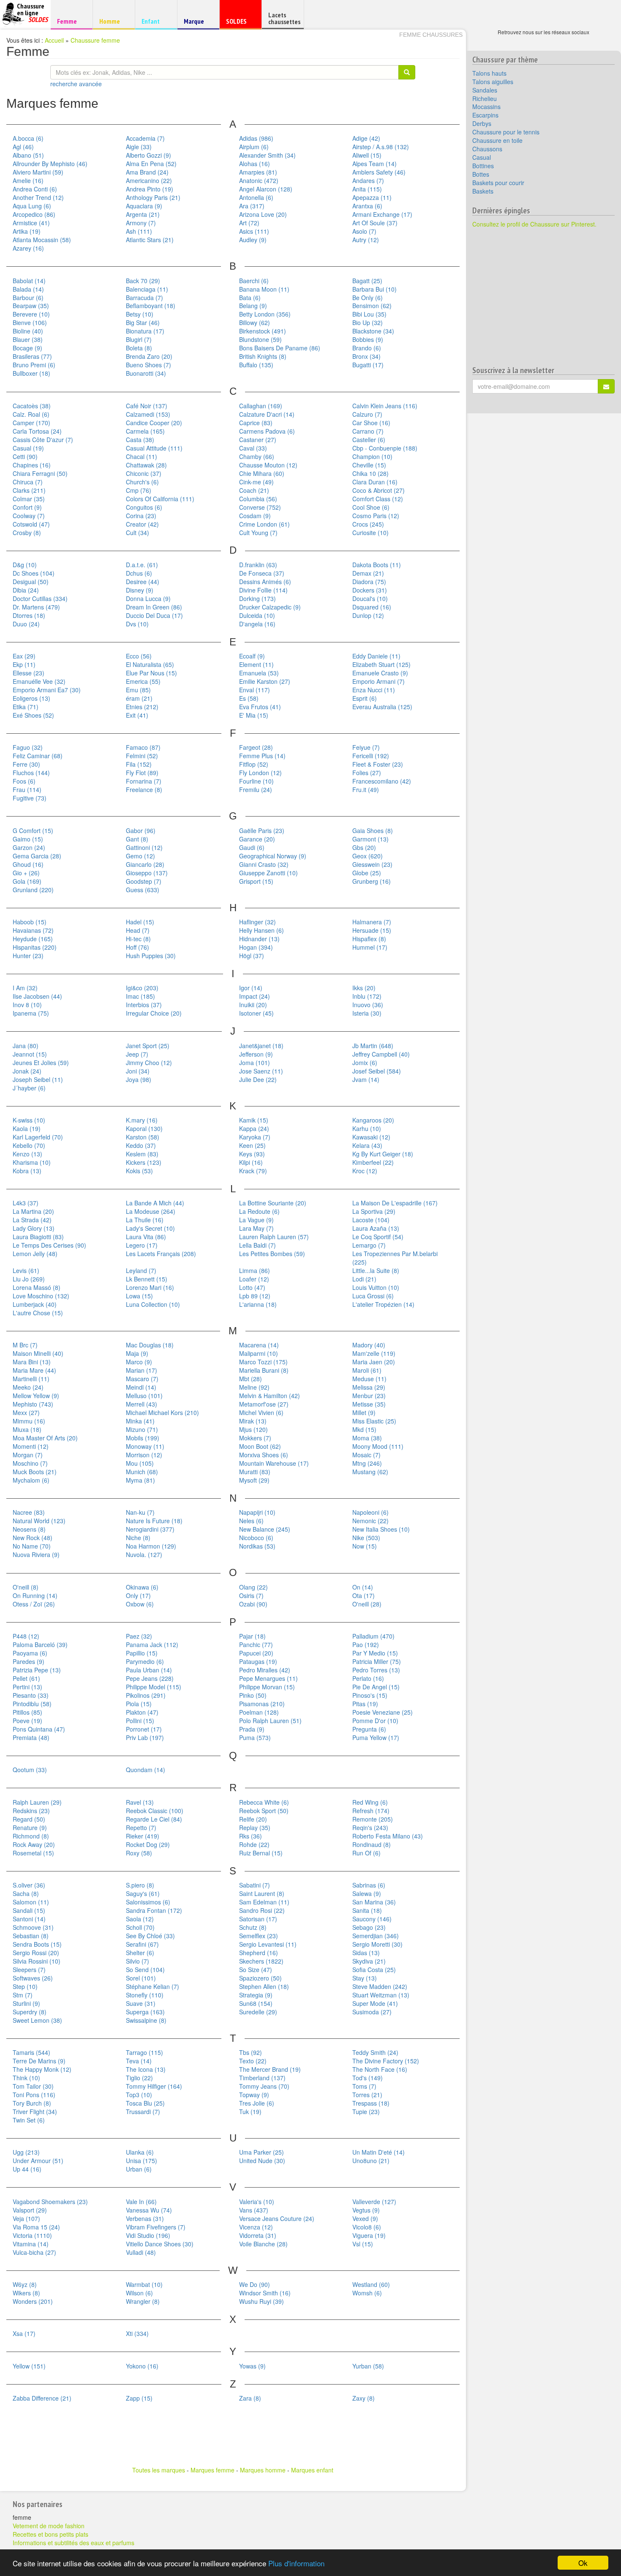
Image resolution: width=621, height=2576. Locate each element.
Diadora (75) (369, 582)
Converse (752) (260, 507)
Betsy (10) (140, 314)
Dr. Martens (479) (36, 607)
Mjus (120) (253, 1429)
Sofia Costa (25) (374, 1970)
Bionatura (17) (145, 331)
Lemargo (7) (369, 1245)
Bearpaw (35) (31, 306)
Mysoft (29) (254, 1480)
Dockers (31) (370, 590)
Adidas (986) (256, 138)
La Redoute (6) (259, 1211)
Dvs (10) (137, 624)
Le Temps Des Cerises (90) (49, 1245)
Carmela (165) (145, 431)
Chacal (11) (142, 456)
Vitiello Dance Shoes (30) (160, 2244)
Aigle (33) (139, 147)
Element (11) (256, 664)
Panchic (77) (256, 1644)
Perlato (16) (368, 1678)
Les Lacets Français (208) (161, 1254)
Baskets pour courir (498, 183)
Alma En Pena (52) (151, 164)
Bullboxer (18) (31, 373)
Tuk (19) (250, 2112)
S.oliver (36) (29, 1885)
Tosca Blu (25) (145, 2103)
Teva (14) (139, 2061)
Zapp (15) (139, 2398)
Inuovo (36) (368, 1005)
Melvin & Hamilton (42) (270, 1396)
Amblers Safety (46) (379, 172)
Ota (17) (364, 1595)
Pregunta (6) (369, 1729)
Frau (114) (27, 789)
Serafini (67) (142, 1944)
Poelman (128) (259, 1712)
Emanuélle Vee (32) (39, 681)
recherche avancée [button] (76, 84)
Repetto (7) (141, 1828)
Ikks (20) (364, 988)
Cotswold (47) (31, 524)
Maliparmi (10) (259, 1353)
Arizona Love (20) (263, 214)
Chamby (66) (257, 456)
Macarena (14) (259, 1345)
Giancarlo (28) (145, 864)
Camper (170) (31, 423)
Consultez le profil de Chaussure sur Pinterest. (534, 224)
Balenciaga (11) (147, 289)
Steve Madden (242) (380, 1986)
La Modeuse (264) (151, 1211)
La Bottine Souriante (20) (273, 1203)
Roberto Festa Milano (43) (388, 1836)
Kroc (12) (365, 1171)
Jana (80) (26, 1046)
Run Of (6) (366, 1853)
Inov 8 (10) (27, 1005)
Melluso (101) (144, 1396)
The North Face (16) (380, 2069)
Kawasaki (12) (371, 1137)
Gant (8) (137, 839)
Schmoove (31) (33, 1927)
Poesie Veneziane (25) (383, 1712)
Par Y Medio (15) (375, 1653)
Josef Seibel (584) (377, 1071)
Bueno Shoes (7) (148, 365)
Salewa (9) (367, 1893)
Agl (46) (23, 147)
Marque (197, 23)
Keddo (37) (141, 1145)
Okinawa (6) (142, 1587)
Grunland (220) (33, 890)
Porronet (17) (144, 1729)
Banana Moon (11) (264, 289)
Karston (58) (143, 1137)
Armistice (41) (31, 223)
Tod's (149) (368, 2078)
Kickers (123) (144, 1162)
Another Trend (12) (38, 197)
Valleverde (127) (374, 2202)
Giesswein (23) (372, 864)
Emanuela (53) (259, 673)
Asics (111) (254, 231)
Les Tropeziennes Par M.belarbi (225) (395, 1258)
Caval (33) (253, 448)
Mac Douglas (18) (150, 1345)
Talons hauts (489, 73)
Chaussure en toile (497, 140)
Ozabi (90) (253, 1604)
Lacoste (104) (371, 1220)
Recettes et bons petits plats (50, 2534)
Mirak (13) (253, 1421)
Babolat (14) (29, 281)
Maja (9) (137, 1353)
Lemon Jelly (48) (35, 1254)
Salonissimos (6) (148, 1902)
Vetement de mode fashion (49, 2526)
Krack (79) (253, 1171)
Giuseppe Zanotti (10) (268, 873)
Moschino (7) (30, 1463)
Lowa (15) (139, 1296)
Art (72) (249, 223)
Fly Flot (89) (142, 773)
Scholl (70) (140, 1927)
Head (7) (138, 930)
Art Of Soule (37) (375, 223)
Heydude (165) (33, 939)
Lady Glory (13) (34, 1228)
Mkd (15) (364, 1429)
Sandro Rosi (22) (262, 1910)
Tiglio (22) (139, 2078)
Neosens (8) (29, 1529)
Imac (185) (140, 996)
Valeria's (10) (257, 2202)
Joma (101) (255, 1063)
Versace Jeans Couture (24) (277, 2218)
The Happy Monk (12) (42, 2069)
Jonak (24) (27, 1071)
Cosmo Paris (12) (376, 516)
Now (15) (365, 1546)
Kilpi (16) (251, 1162)
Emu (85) (138, 690)
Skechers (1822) (261, 1961)
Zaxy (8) (364, 2398)
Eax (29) (24, 656)
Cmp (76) (139, 490)
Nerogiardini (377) (150, 1529)
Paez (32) (139, 1636)
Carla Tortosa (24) (37, 431)
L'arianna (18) (258, 1304)
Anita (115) (367, 189)
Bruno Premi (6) (34, 365)
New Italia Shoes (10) (381, 1529)
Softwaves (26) (33, 1978)
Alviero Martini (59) (38, 172)
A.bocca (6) (28, 138)
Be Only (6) (368, 298)
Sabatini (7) (255, 1885)
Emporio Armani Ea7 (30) (47, 690)
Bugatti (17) (368, 365)
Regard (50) (29, 1819)
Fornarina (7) (144, 781)
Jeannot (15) (30, 1054)
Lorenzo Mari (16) (150, 1287)
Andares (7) (368, 180)
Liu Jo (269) (29, 1279)
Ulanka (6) (140, 2152)
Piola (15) (139, 1704)
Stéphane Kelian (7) (153, 1986)
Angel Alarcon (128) (266, 189)
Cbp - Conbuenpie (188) (385, 448)
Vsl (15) (363, 2244)
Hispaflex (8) (369, 939)
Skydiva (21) (369, 1961)
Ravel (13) (140, 1802)
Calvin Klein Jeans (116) (385, 406)
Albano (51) (28, 155)
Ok (583, 2563)
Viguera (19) (369, 2235)
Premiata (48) (31, 1737)
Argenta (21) (143, 214)
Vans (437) (254, 2210)
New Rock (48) (33, 1538)
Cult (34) (138, 533)
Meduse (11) (369, 1379)
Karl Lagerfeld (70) (38, 1137)
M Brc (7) (25, 1345)
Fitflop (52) (254, 764)
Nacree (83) (29, 1512)
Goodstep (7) (144, 881)
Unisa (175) (142, 2161)
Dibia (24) (26, 590)
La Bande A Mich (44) (155, 1203)
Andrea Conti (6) (35, 189)
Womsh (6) (367, 2293)
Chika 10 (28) (370, 473)
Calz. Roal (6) (31, 414)
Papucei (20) (256, 1653)
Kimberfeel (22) (373, 1162)
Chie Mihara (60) (262, 473)
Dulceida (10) (257, 615)
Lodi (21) (364, 1279)
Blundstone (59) (260, 339)
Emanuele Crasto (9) (380, 673)
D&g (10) (25, 565)
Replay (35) (255, 1828)
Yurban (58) (368, 2366)
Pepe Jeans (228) (150, 1678)
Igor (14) (251, 988)
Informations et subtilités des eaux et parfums (74, 2543)
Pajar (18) (252, 1636)
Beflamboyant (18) (151, 306)
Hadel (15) (140, 922)
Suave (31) (141, 2003)
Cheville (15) (369, 465)
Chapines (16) (32, 465)
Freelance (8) (144, 789)
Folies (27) (367, 773)
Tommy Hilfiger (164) (154, 2086)
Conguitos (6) (144, 507)
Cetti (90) (25, 456)
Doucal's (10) (370, 598)
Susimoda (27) (372, 2012)
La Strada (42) (32, 1220)
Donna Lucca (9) (148, 598)
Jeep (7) (137, 1054)
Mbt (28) (251, 1379)
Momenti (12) (31, 1446)
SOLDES (239, 23)
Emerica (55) (143, 681)
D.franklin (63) (258, 565)
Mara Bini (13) (32, 1362)
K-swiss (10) (29, 1120)
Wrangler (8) (143, 2301)
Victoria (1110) (32, 2235)
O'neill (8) (26, 1587)
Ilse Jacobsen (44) (37, 996)
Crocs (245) (368, 524)
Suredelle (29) (258, 2012)
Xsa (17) (24, 2333)
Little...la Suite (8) (376, 1270)
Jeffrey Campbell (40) (381, 1054)
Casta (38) (140, 440)
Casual (482, 157)
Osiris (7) (251, 1595)
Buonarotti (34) (146, 373)
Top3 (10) (139, 2095)
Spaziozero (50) (260, 1978)
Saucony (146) (372, 1919)
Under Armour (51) (38, 2161)
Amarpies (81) (258, 172)
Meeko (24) (28, 1387)
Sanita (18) (367, 1910)
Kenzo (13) (27, 1154)
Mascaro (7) (142, 1379)
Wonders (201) (33, 2301)
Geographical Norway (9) (273, 856)
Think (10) (26, 2078)
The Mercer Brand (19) (270, 2069)
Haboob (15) (30, 922)
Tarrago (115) (144, 2052)
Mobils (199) (143, 1438)
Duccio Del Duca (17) (154, 615)
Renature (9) (30, 1828)
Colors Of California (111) (160, 499)
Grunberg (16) (372, 881)
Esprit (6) (365, 698)
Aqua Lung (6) (32, 206)
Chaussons (487, 149)
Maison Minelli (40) (38, 1353)
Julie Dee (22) (258, 1079)
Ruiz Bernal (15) (261, 1853)
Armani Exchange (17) (382, 214)
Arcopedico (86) (34, 214)
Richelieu (485, 98)
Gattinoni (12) (144, 847)
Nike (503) (366, 1538)
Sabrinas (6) (369, 1885)
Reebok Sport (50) (264, 1811)
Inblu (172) (367, 996)
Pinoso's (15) (370, 1695)
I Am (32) (25, 988)
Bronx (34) (366, 356)
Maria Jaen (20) (374, 1362)
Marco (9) (139, 1362)
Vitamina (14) (31, 2244)
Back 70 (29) (143, 281)
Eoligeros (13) (31, 698)
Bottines (483, 166)
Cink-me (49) (256, 482)
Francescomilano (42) (382, 781)
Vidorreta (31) (258, 2235)
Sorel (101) (141, 1978)
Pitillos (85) (27, 1712)
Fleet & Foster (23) (378, 764)
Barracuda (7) (144, 298)
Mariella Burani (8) (264, 1370)
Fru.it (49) (366, 789)
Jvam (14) (366, 1079)
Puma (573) (255, 1737)
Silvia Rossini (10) (37, 1961)
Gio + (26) (26, 873)
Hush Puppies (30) (151, 956)
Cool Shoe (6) (371, 507)
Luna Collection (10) (153, 1304)
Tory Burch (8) (32, 2103)
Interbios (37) (144, 1005)
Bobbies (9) (368, 339)
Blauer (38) (28, 339)
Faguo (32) (28, 747)
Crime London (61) (264, 524)
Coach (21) (254, 490)
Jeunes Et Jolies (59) (41, 1063)
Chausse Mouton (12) (268, 465)
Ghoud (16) (28, 864)
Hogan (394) (256, 947)
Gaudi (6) (252, 847)
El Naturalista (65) (150, 664)
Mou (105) (140, 1463)
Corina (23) (141, 516)
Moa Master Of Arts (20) (45, 1438)
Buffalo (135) (256, 365)
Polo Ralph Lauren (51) (270, 1721)
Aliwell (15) (367, 155)
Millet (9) (364, 1412)
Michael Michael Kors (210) (162, 1412)
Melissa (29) (369, 1387)
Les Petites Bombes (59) (272, 1254)
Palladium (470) (373, 1636)
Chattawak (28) (146, 465)
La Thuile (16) (145, 1220)
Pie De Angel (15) (376, 1687)
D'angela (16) (257, 624)
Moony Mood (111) (378, 1446)
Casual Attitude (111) (154, 448)
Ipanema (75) (31, 1013)
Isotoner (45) (256, 1013)
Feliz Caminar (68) (38, 756)
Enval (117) (255, 690)
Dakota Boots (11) (377, 565)
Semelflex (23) (259, 1936)
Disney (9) (140, 590)
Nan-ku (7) (140, 1512)
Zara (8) (250, 2398)
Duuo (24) (26, 624)
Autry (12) (366, 240)
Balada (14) (28, 289)
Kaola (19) (27, 1128)
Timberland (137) (262, 2078)
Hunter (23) (28, 956)
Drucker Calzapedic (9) (270, 607)
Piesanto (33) (31, 1695)
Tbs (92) (251, 2052)
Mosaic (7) (366, 1455)
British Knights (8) (263, 356)
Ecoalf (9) (252, 656)
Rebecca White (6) (264, 1802)
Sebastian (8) (31, 1936)
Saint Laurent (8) (262, 1893)
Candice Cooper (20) (154, 423)
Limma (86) (255, 1270)
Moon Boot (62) (260, 1446)
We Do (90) (255, 2284)
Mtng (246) (367, 1463)
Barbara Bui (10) (375, 289)
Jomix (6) (365, 1063)
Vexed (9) (365, 2218)
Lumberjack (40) (35, 1304)
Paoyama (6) (30, 1653)
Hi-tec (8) (138, 939)
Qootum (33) (30, 1770)
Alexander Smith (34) (267, 155)
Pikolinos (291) (146, 1695)
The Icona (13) (146, 2069)
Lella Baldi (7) (257, 1245)
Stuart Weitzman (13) (381, 1995)
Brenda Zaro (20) (149, 356)
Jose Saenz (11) (261, 1071)
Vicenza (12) (256, 2227)
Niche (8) (138, 1538)
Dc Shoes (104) (34, 573)
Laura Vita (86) (146, 1237)
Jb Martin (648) (373, 1046)
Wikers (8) (26, 2293)
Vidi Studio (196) (148, 2235)
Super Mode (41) (375, 2003)
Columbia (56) (258, 499)
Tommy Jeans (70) (264, 2086)
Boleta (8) (139, 348)
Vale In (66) (141, 2202)
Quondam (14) (146, 1770)
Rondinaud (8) (372, 1844)
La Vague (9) (256, 1220)
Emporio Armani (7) (379, 681)
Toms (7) (364, 2086)
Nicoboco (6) (256, 1538)
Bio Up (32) (368, 322)
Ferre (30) (26, 764)
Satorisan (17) (258, 1919)
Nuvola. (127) (144, 1554)
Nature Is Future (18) (154, 1521)
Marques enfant (312, 2470)
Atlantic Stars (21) (150, 240)
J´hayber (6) (29, 1088)
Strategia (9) (256, 1995)
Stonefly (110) (145, 1995)
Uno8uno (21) (371, 2161)
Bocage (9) (27, 348)
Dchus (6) (139, 573)
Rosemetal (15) (33, 1853)
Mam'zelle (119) (374, 1353)
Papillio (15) (142, 1653)
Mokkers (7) (255, 1438)
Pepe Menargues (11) (268, 1678)
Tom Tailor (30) (33, 2086)
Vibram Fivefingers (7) (156, 2227)
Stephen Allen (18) (264, 1986)
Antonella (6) (256, 197)
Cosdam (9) (255, 516)
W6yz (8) (25, 2284)
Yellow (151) (29, 2366)
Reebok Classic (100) (155, 1811)
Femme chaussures (431, 35)
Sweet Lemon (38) (37, 2020)
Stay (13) (365, 1978)
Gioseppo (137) (147, 873)
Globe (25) (367, 873)
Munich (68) (142, 1472)
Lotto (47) (252, 1287)
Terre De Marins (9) (39, 2061)
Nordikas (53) (257, 1546)
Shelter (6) (140, 1953)
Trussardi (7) (143, 2112)
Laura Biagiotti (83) (38, 1237)
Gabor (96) (141, 830)
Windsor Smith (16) (265, 2293)
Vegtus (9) (366, 2210)
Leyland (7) (141, 1270)
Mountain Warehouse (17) (274, 1463)
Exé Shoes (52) (33, 715)
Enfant (155, 21)
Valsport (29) (30, 2210)
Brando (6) (367, 348)
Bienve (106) (30, 322)
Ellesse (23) (29, 673)
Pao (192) (366, 1644)
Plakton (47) (142, 1712)
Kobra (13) (27, 1171)
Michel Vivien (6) (261, 1412)
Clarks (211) (29, 490)
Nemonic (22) (370, 1521)
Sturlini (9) (26, 2003)
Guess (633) (143, 890)
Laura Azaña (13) (376, 1228)
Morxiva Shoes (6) (264, 1455)
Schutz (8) (253, 1927)
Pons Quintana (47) (39, 1729)
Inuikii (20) (253, 1005)
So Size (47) (256, 1970)
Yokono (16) (142, 2366)
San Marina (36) (374, 1902)
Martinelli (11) (31, 1379)
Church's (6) (142, 482)
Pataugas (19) (258, 1661)
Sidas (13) (366, 1953)
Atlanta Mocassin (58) (42, 240)
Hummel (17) (370, 947)
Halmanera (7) (372, 922)
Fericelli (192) (371, 756)
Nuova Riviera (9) (36, 1554)
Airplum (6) (254, 147)
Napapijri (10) (257, 1512)
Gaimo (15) (28, 839)
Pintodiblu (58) (32, 1704)
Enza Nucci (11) (374, 690)
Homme (113, 21)
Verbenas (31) (145, 2218)
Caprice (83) (256, 423)
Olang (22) (253, 1587)
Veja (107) (26, 2218)
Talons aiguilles (493, 82)
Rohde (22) (254, 1844)
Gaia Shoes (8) (373, 830)
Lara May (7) (256, 1228)
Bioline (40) (28, 331)
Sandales (485, 90)
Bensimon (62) (372, 306)
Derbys (482, 123)
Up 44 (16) (27, 2169)
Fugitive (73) (30, 798)
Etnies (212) (142, 707)
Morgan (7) (28, 1455)
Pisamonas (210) (262, 1704)
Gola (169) (27, 881)
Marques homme (263, 2470)
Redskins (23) (31, 1811)
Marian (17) (142, 1370)
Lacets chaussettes (284, 18)
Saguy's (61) (143, 1893)
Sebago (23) (369, 1927)
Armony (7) (141, 223)
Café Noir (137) (147, 406)
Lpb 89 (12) (255, 1296)
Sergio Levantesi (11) (268, 1944)
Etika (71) (26, 707)
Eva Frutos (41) (260, 707)
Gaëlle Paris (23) (262, 830)
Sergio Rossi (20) (36, 1953)
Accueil (54, 40)
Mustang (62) (370, 1472)
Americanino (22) (149, 180)
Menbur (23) (369, 1396)
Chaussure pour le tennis (506, 132)
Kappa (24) (254, 1128)
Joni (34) (138, 1071)
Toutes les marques (159, 2470)
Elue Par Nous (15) (151, 673)
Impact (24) (255, 996)
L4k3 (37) (26, 1203)
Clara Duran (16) (375, 482)
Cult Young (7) (258, 533)
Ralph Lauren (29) (37, 1802)
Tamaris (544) (31, 2052)
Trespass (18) (371, 2103)
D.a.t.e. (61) (142, 565)
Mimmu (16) (29, 1421)
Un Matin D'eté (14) (379, 2152)
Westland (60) (371, 2284)
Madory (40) (369, 1345)
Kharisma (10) (32, 1162)
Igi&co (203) (142, 988)
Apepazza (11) (372, 197)
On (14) (363, 1587)
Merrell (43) (142, 1404)
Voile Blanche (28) (263, 2244)
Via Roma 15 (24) (36, 2227)
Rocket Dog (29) (148, 1844)
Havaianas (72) (33, 930)
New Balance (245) (265, 1529)
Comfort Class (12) (378, 499)
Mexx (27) (26, 1412)
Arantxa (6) (367, 206)
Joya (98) (139, 1079)
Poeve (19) (27, 1721)
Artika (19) (27, 231)
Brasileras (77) (32, 356)
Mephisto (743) (33, 1404)
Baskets (483, 191)
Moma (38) (367, 1438)
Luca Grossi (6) (373, 1296)
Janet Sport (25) (148, 1046)
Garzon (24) (29, 847)
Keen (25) (252, 1145)
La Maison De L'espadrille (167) (395, 1203)
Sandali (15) (29, 1910)
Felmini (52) (142, 756)
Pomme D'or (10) (375, 1721)
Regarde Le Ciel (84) (154, 1819)
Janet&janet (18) (261, 1046)
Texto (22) (253, 2061)
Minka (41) (140, 1421)
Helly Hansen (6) (261, 930)
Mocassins (486, 107)
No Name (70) (32, 1546)
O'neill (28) (367, 1604)
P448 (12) (26, 1636)
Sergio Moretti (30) (377, 1944)
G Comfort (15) (33, 830)
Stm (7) (23, 1995)
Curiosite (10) (370, 533)
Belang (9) (253, 306)
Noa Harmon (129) (151, 1546)
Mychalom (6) (31, 1480)
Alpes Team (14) (375, 164)
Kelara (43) (367, 1145)
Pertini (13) (27, 1687)
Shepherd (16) (259, 1953)
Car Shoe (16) (371, 423)
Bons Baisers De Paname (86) (280, 348)
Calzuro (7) (367, 414)
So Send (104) (145, 1970)
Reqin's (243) (370, 1828)
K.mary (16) (142, 1120)
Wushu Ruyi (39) (261, 2301)
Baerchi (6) (254, 281)
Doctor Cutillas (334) (40, 598)
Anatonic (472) (259, 180)
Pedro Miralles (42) (265, 1670)
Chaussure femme (95, 40)
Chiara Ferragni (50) (40, 473)
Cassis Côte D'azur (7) (43, 440)
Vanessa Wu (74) (149, 2210)
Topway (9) (254, 2095)
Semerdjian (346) (376, 1936)
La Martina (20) (33, 1211)
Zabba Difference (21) (42, 2398)
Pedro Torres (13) (376, 1670)
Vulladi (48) (141, 2252)
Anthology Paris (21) (153, 197)
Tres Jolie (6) (257, 2103)
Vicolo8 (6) (367, 2227)
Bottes (481, 174)
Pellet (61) (26, 1678)
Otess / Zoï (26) (34, 1604)
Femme (70, 21)
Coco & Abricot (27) (379, 490)
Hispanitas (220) (35, 947)
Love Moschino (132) (41, 1296)
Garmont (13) (370, 839)
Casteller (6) (369, 440)
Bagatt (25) (367, 281)
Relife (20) (253, 1819)
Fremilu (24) (256, 789)
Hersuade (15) (372, 930)
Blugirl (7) (139, 339)
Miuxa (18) (27, 1429)
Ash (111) (139, 231)
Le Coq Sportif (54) (378, 1237)
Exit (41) (137, 715)
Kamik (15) (254, 1120)
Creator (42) (142, 524)
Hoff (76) (138, 947)
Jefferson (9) (256, 1054)
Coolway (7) (29, 516)
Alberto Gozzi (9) (148, 155)
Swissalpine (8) (146, 2020)
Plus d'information (296, 2563)
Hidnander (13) (259, 939)
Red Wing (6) (370, 1802)
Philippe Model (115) (154, 1687)
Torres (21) (367, 2095)
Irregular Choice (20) (154, 1013)
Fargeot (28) (256, 747)
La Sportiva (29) (374, 1211)
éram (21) (139, 698)
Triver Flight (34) (35, 2112)
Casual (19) (28, 448)
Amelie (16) (28, 180)
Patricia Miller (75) (377, 1661)
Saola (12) (140, 1919)
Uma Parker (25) (261, 2152)
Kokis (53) (139, 1171)
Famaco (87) (143, 747)
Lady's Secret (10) (150, 1228)
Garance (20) (257, 839)
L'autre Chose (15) (38, 1313)
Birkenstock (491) (263, 331)
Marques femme (212, 2470)
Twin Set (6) (29, 2120)
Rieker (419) (143, 1836)
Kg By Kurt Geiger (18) (383, 1154)
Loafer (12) (254, 1279)
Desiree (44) (143, 582)
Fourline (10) (256, 781)
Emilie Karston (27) (265, 681)
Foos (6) (24, 781)
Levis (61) (26, 1270)
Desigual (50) (31, 582)
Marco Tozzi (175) (263, 1362)
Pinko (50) (253, 1695)
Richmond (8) (31, 1836)
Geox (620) (368, 856)
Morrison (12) (144, 1455)
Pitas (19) (365, 1704)
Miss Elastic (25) (374, 1421)
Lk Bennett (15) (147, 1279)
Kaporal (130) (144, 1128)
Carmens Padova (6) (267, 431)
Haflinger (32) (257, 922)
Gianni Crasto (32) (264, 864)
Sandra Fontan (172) (154, 1910)
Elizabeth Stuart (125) (381, 664)
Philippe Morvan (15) (267, 1687)
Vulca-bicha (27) (34, 2252)
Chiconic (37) (144, 473)
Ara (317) (252, 206)
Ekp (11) (24, 664)
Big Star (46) (143, 322)
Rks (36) (251, 1836)
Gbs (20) (364, 847)
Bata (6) (250, 298)
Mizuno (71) (142, 1429)
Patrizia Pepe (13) (37, 1670)
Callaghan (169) (261, 406)
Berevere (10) (31, 314)
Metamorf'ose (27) (264, 1404)
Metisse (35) (369, 1404)
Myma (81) (140, 1480)
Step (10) (25, 1986)
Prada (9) (252, 1729)
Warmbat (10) (144, 2284)
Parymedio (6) (145, 1661)
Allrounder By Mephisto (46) (50, 164)
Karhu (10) (367, 1128)
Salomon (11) (31, 1902)
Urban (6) (139, 2169)
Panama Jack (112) (152, 1644)
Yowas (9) (252, 2366)
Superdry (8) (30, 2012)
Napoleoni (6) (370, 1512)
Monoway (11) (145, 1446)
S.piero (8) (140, 1885)
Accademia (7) (145, 138)
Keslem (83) (142, 1154)
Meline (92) (254, 1387)
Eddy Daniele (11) (376, 656)
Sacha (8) (26, 1893)
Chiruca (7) (28, 482)
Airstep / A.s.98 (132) (381, 147)
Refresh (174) (371, 1811)
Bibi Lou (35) (369, 314)
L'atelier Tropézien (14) (383, 1304)
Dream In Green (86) (154, 607)
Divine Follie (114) (263, 590)
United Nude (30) (262, 2161)
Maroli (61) (367, 1370)
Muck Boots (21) (35, 1472)
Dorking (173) (257, 598)
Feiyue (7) (366, 747)
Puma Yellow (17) (376, 1737)
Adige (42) (366, 138)
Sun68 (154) (256, 2003)
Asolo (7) (364, 231)
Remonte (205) (373, 1819)
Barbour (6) (28, 298)
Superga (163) (145, 2012)
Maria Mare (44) (34, 1370)
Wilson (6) (139, 2293)
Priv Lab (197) (145, 1737)
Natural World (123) (39, 1521)
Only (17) (138, 1595)
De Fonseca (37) (262, 573)
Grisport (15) (256, 881)
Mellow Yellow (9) (36, 1396)
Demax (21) (368, 573)
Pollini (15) (140, 1721)
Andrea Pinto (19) (150, 189)
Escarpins (485, 115)
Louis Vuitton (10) (376, 1287)
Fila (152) (139, 764)
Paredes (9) (29, 1661)
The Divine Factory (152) (386, 2061)
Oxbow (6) (140, 1604)
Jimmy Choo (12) (149, 1063)
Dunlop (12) (368, 615)
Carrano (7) (368, 431)
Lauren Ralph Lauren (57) (274, 1237)
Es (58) (249, 698)
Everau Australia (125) (382, 707)
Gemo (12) (140, 856)
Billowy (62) (255, 322)
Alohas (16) (255, 164)
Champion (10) (372, 456)
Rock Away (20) (34, 1844)
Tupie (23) (366, 2112)
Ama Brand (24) (147, 172)
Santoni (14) (29, 1919)
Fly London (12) (260, 773)
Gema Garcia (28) (37, 856)
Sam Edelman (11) (264, 1902)
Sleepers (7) (29, 1970)
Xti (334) (137, 2333)
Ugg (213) (26, 2152)
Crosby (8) (27, 533)
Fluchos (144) (31, 773)
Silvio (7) (138, 1961)
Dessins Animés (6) (265, 582)
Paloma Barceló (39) (40, 1644)
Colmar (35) (29, 499)
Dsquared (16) (372, 607)
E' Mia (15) (254, 715)
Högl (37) (252, 956)
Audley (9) (253, 240)
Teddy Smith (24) (375, 2052)
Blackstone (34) (373, 331)
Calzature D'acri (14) (267, 414)
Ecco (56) (139, 656)
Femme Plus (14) (262, 756)
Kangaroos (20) (373, 1120)
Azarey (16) (28, 248)
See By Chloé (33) (150, 1936)
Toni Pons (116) (34, 2095)
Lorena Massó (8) (37, 1287)
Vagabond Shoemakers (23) (50, 2202)
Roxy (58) (139, 1853)
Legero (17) (142, 1245)
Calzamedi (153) (148, 414)
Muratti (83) (255, 1472)
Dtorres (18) (29, 615)
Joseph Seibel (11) (38, 1079)
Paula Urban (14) (149, 1670)
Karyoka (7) (255, 1137)
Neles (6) (251, 1521)
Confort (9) (27, 507)
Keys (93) (252, 1154)
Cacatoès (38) (32, 406)
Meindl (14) (141, 1387)
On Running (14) (35, 1595)
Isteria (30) (367, 1013)
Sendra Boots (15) (37, 1944)
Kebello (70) (29, 1145)
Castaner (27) (258, 440)
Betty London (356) (265, 314)
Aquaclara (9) (144, 206)
